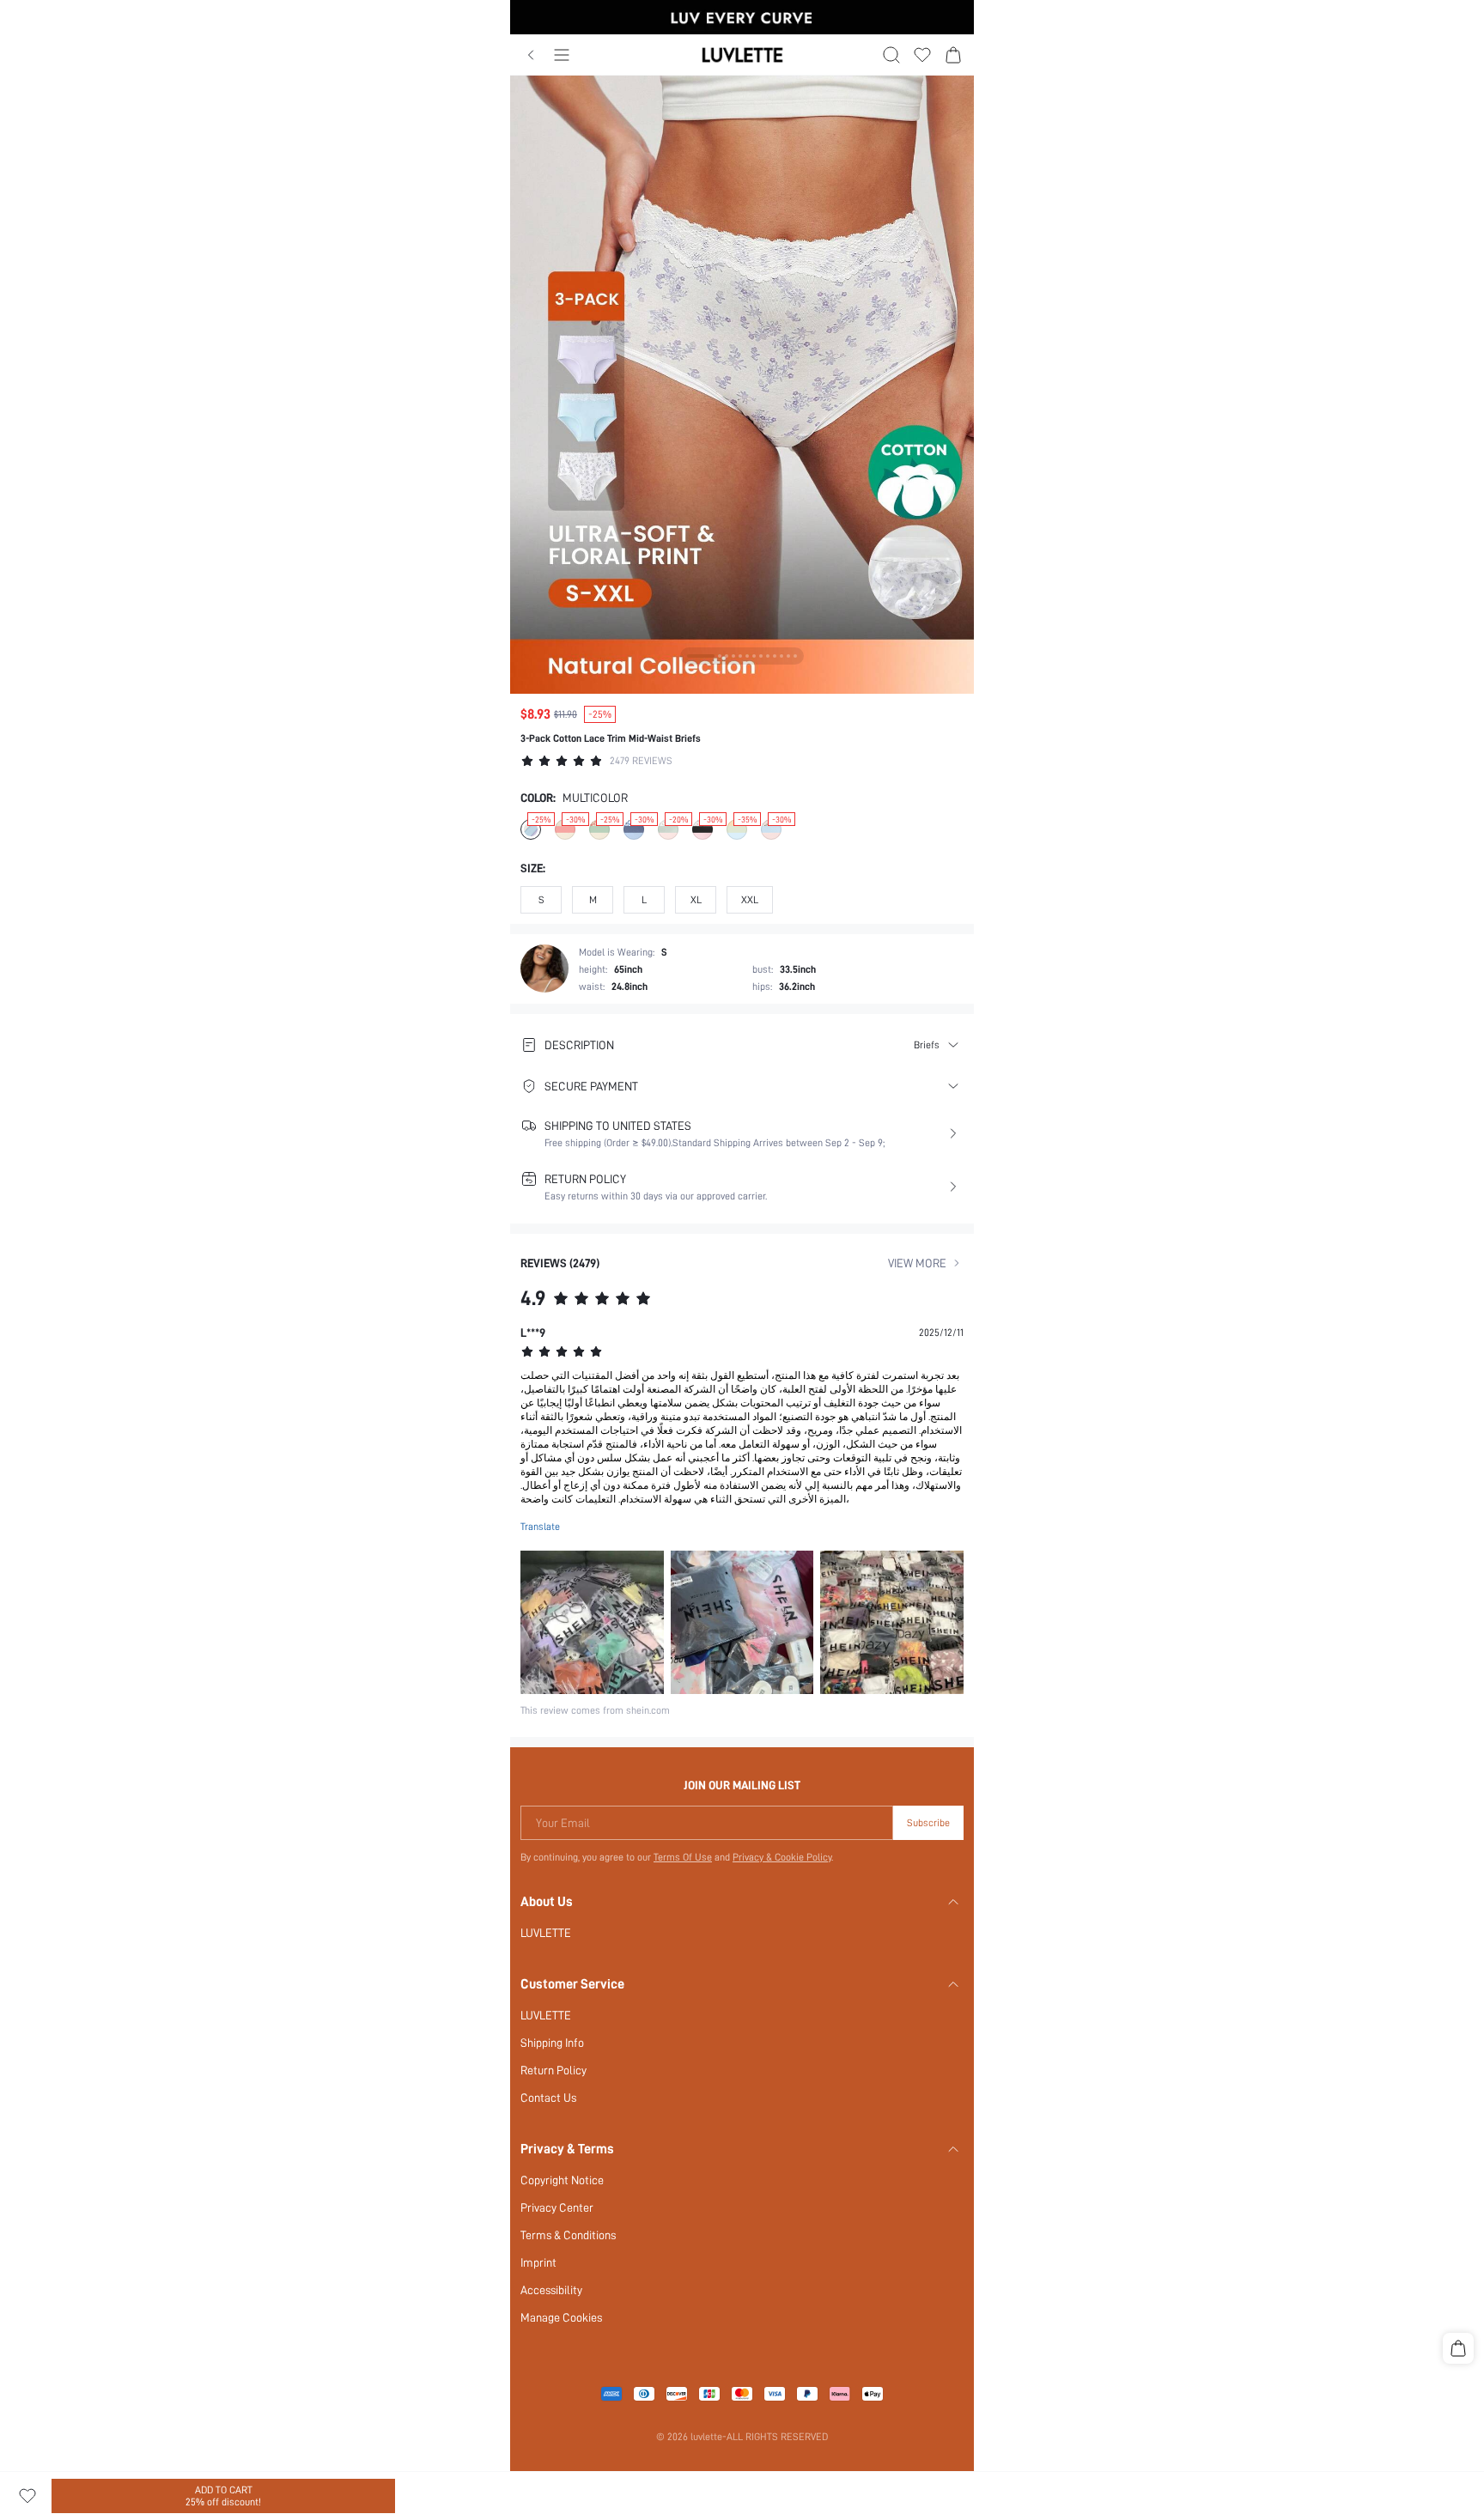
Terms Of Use (683, 1857)
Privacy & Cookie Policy (782, 1857)
